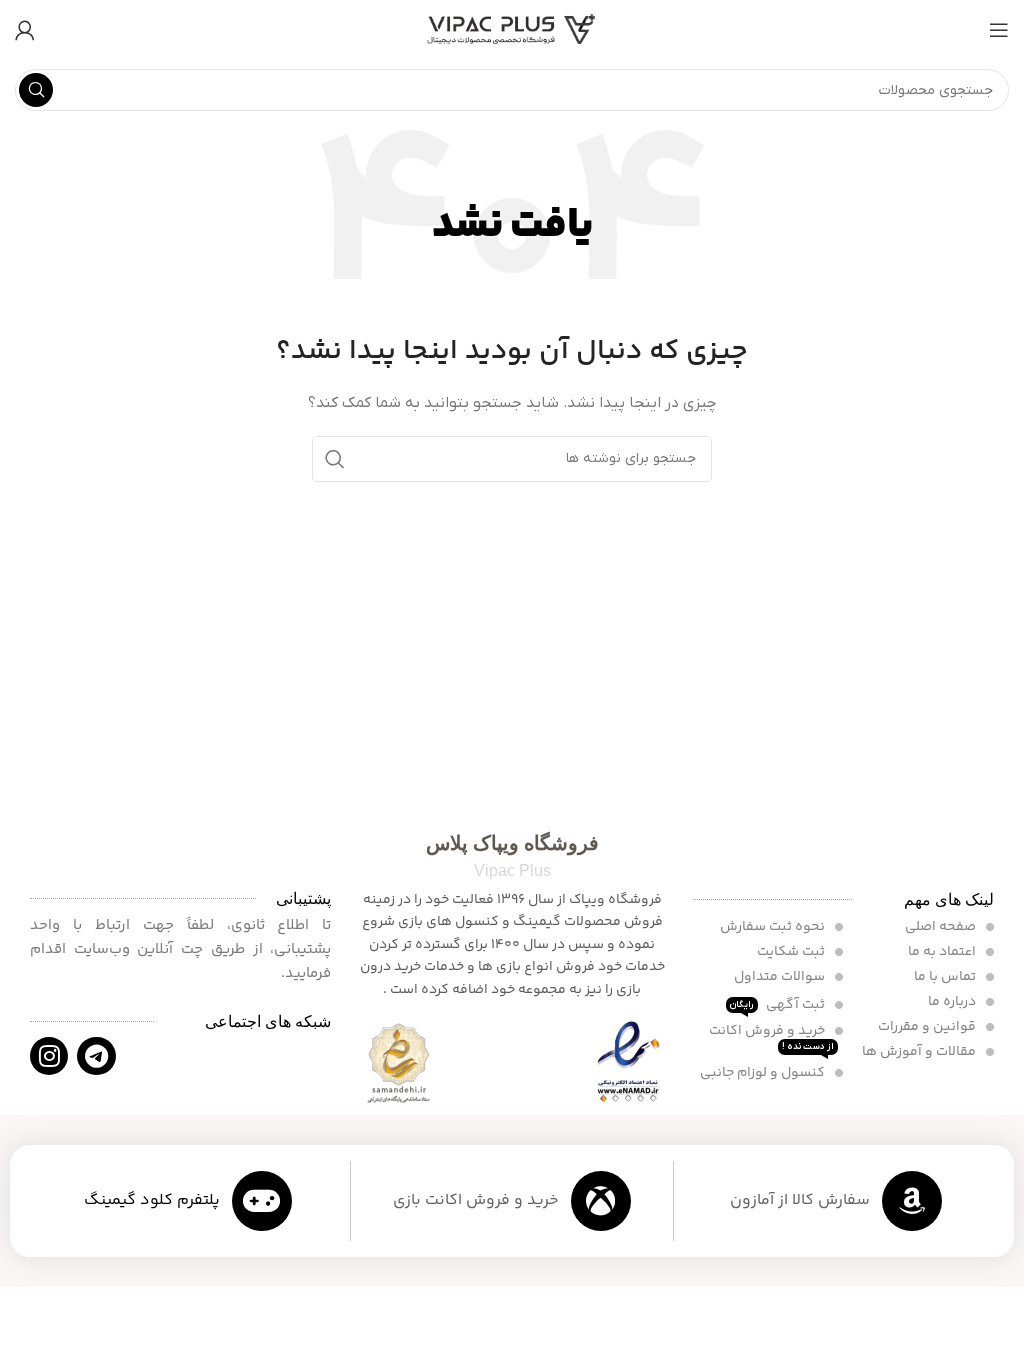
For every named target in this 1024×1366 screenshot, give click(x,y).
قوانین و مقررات (928, 1027)
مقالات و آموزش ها (920, 1052)
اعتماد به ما (943, 952)
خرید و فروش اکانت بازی (476, 1200)
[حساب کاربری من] (25, 30)
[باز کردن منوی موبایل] (999, 30)
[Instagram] (49, 1056)
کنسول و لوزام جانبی (764, 1073)
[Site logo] (512, 29)
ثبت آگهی (779, 1005)
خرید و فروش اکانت (771, 1036)
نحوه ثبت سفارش (774, 927)
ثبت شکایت (792, 952)
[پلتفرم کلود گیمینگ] (262, 1201)
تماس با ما (946, 977)
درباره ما (953, 1002)
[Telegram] (96, 1056)
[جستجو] (36, 90)
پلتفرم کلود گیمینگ (152, 1200)
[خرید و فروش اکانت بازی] (601, 1201)
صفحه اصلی (942, 927)
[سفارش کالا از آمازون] (912, 1201)
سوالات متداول (781, 977)
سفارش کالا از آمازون (800, 1200)
